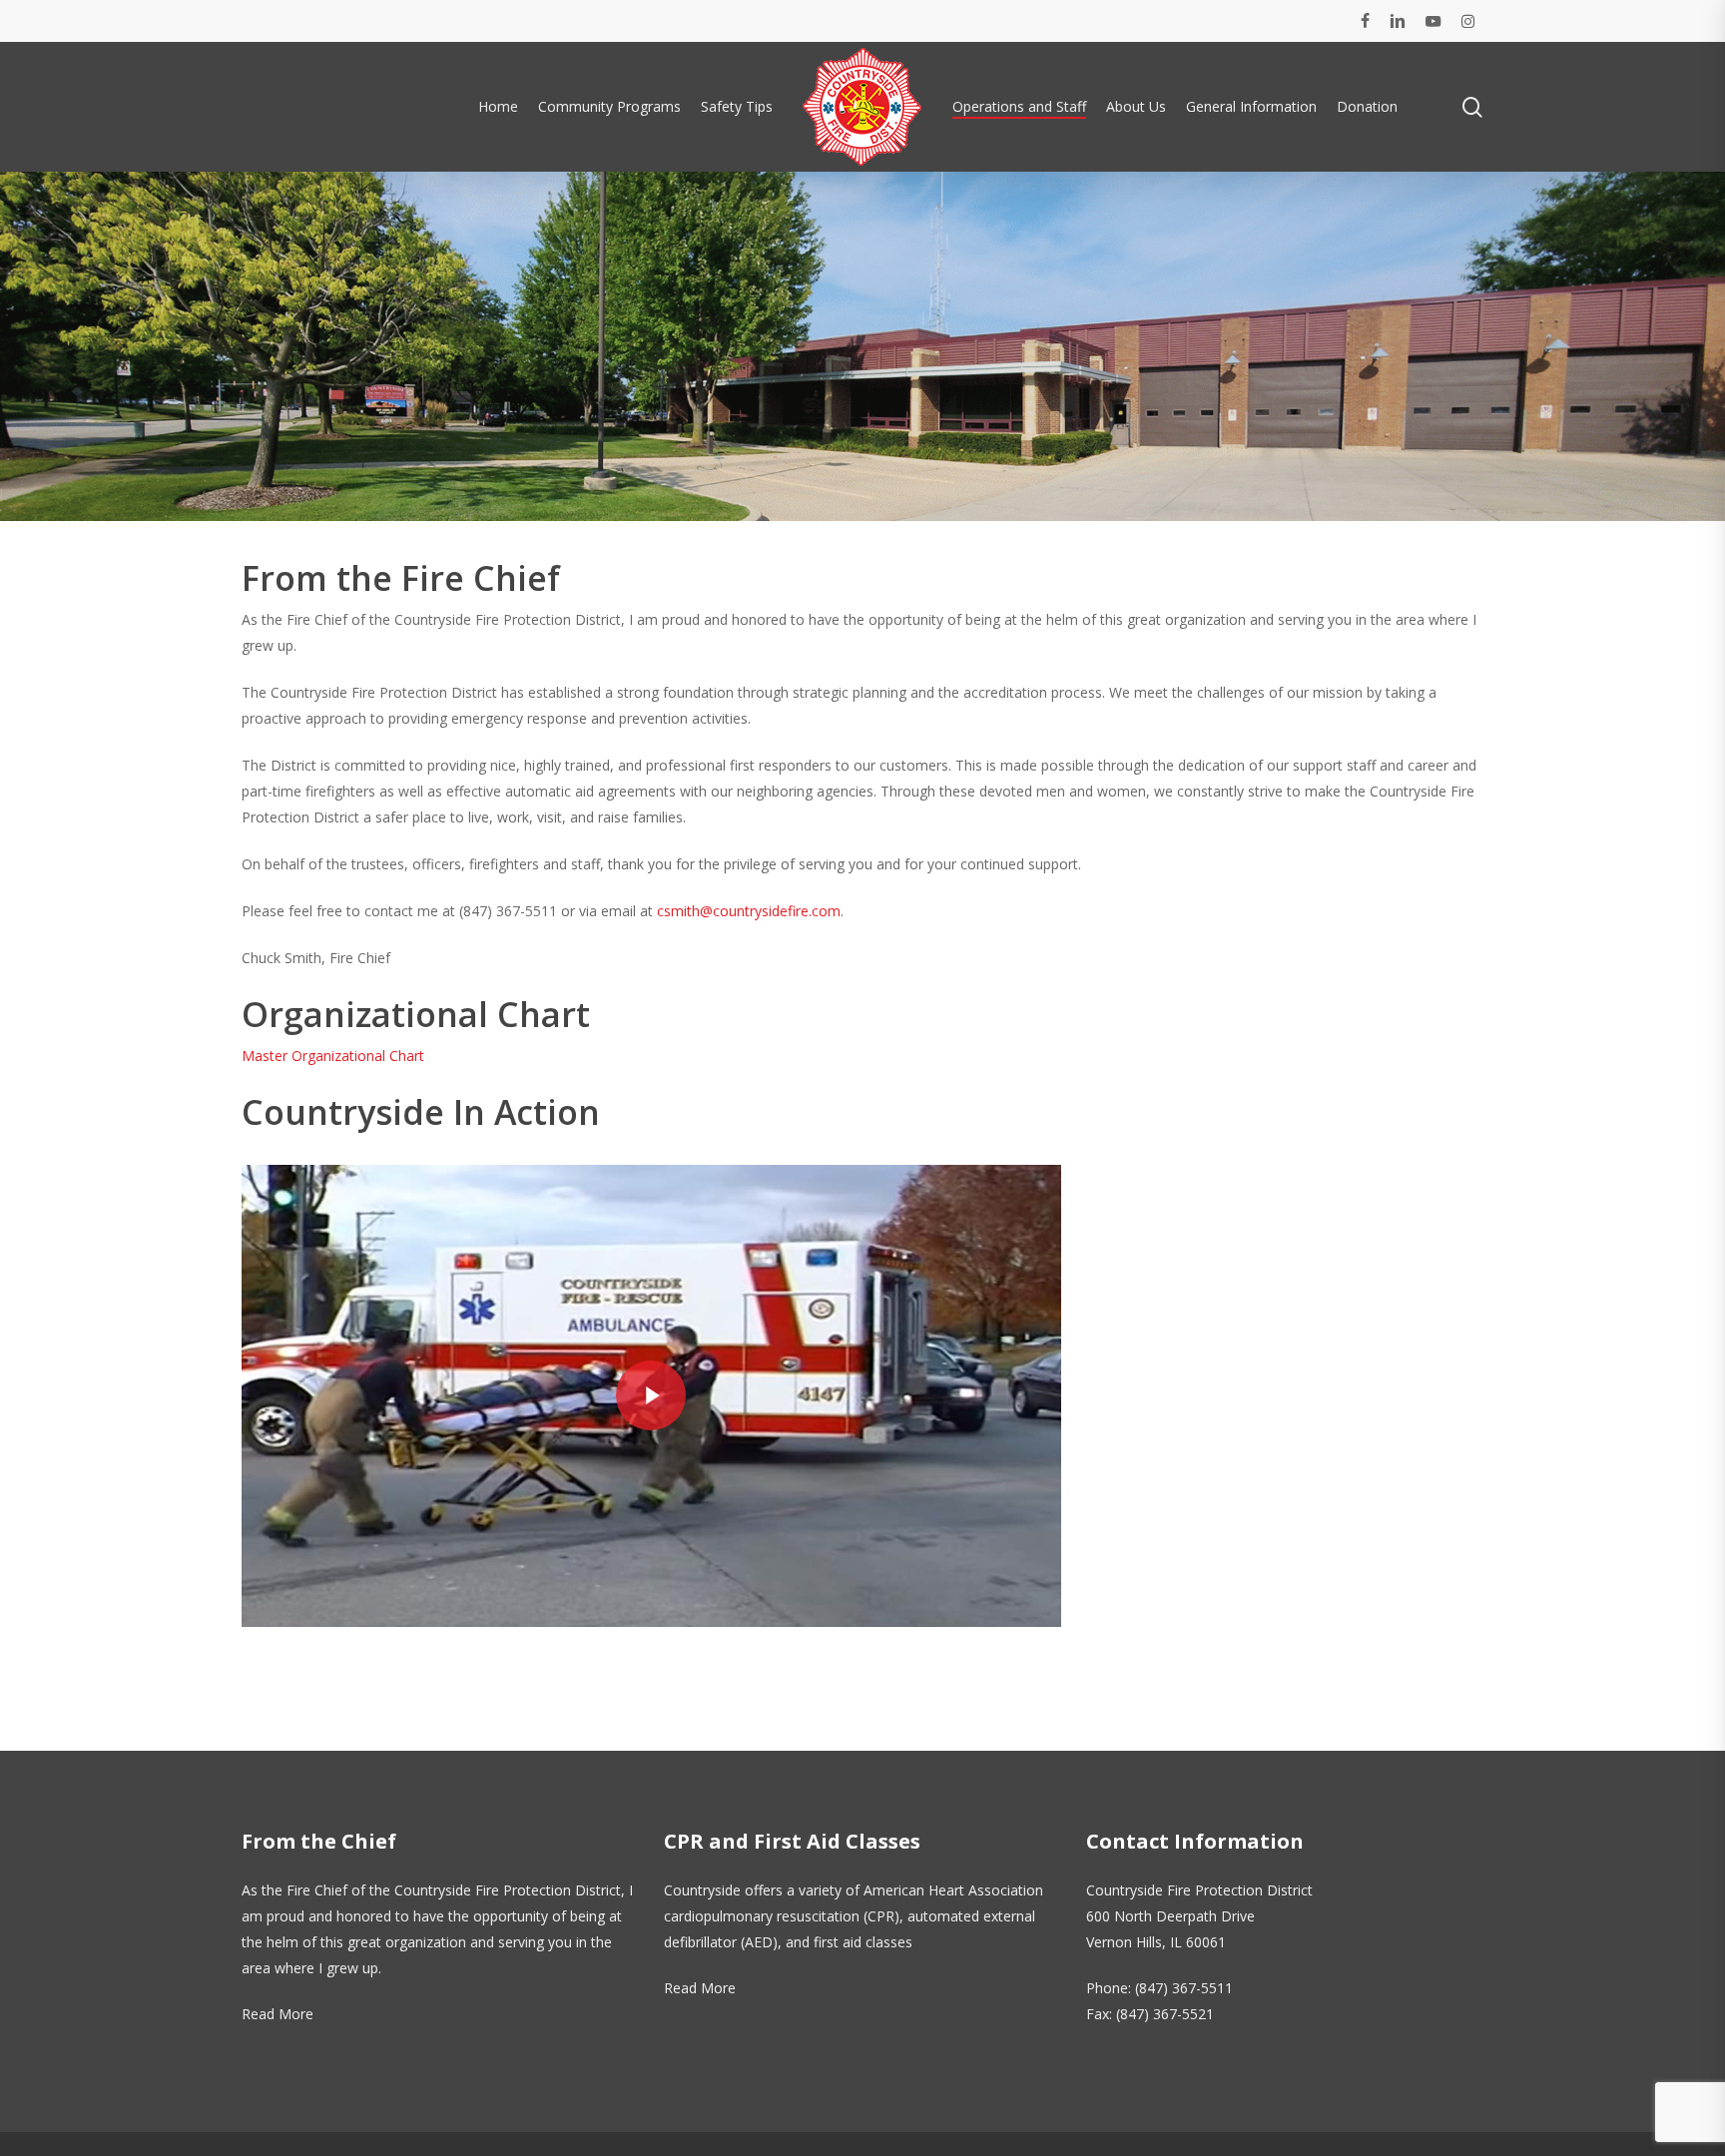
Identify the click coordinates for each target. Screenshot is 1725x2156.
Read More (278, 2014)
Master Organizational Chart (333, 1056)
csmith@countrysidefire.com (749, 911)
